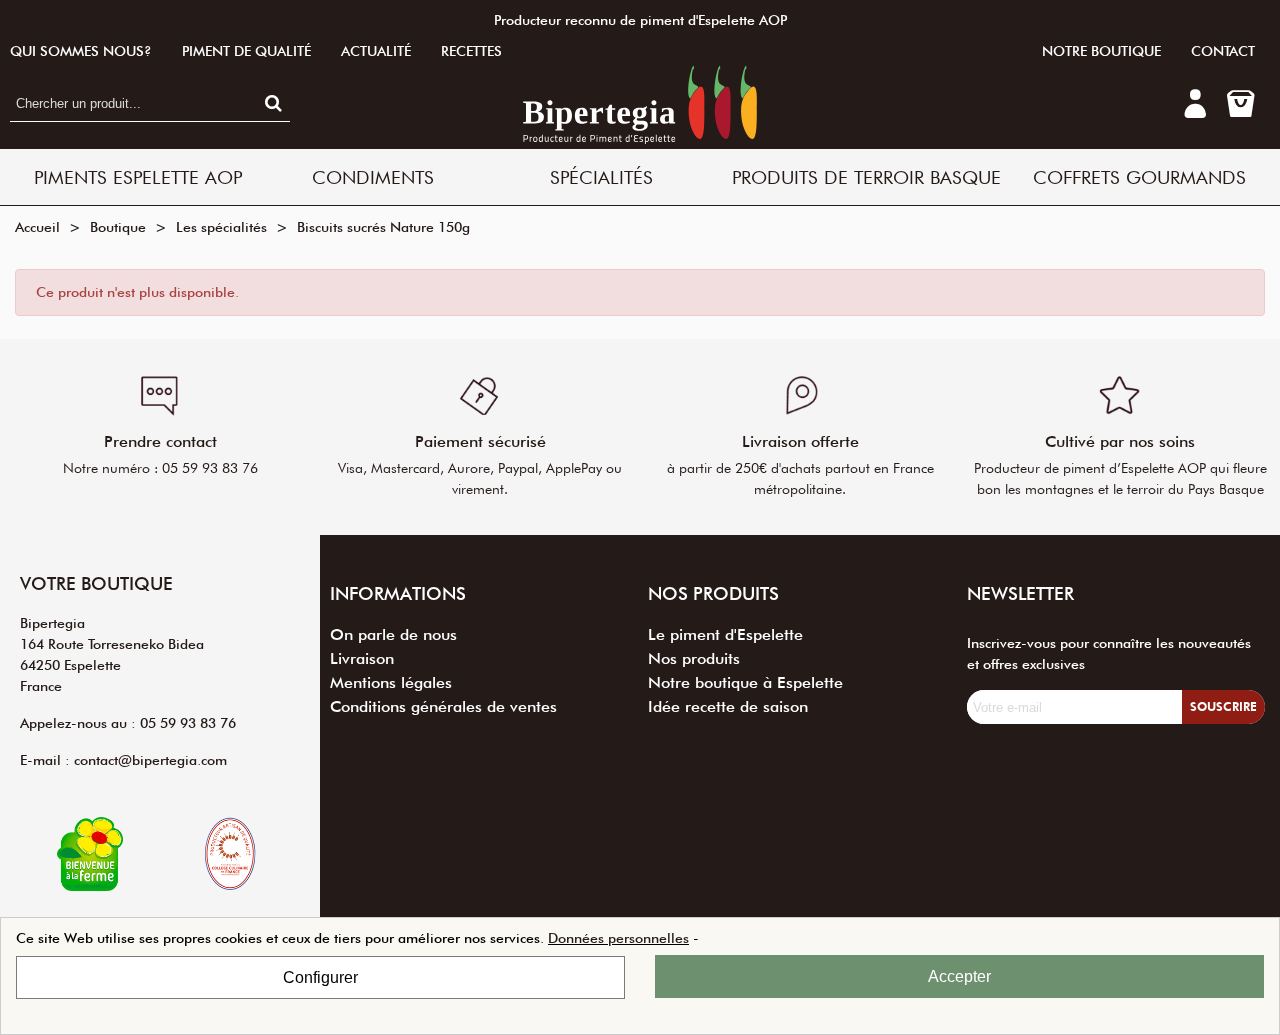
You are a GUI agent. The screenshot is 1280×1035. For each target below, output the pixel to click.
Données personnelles (618, 938)
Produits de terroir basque (866, 177)
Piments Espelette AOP (138, 177)
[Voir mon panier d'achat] (1240, 104)
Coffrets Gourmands (1139, 177)
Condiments (373, 177)
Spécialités (601, 177)
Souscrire (1223, 706)
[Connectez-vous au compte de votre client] (1195, 110)
